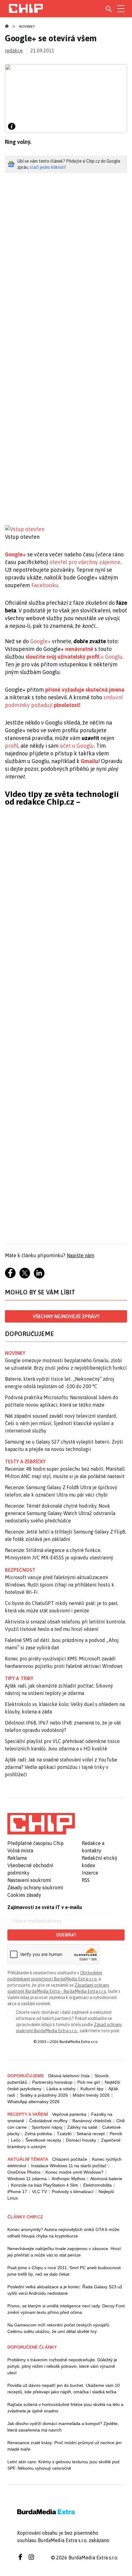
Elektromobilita (97, 2185)
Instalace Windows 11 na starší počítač (69, 2166)
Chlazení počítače (70, 2159)
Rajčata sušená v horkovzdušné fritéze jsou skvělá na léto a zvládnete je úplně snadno (65, 2408)
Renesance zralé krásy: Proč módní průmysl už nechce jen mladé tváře (64, 2446)
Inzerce (90, 1873)
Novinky (27, 26)
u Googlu (74, 657)
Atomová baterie (106, 2179)
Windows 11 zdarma (27, 2179)
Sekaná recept (91, 2134)
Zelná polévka (38, 2134)
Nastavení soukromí (29, 1880)
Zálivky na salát (82, 2127)
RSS (86, 1880)
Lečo (16, 2140)
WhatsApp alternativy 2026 (33, 2102)
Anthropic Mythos (68, 2179)
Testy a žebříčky (25, 1461)
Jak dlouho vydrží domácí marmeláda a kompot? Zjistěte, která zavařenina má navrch (63, 2427)
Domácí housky (81, 2140)
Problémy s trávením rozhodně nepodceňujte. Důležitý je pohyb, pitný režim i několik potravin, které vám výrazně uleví (62, 2366)
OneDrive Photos (24, 2172)
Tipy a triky (19, 1678)
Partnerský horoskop (52, 2082)
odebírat (66, 1935)
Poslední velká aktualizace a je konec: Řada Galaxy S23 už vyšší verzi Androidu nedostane (65, 2290)
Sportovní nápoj (47, 2127)
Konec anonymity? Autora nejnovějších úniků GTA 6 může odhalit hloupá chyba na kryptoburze (63, 2233)
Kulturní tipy (92, 2089)
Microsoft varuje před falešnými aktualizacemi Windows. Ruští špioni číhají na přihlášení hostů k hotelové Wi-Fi (60, 1585)
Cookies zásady (24, 1895)
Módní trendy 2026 (91, 2095)
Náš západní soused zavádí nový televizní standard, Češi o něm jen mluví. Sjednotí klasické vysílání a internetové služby (61, 1423)
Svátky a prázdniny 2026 (44, 2095)
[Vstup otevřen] (66, 529)
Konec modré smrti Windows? (74, 2172)
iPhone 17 (17, 2192)
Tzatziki (64, 2134)
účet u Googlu (77, 746)
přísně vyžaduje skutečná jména (85, 690)
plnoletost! (67, 705)
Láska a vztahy (61, 2089)
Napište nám (80, 1255)
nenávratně (79, 649)
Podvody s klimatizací (73, 2192)
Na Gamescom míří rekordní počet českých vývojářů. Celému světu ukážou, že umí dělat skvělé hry (59, 2328)
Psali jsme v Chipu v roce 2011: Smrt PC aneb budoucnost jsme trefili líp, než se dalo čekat (64, 2271)
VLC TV (39, 2192)
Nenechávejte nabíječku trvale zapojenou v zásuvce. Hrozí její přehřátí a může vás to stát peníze (64, 2252)
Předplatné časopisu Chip (35, 1843)
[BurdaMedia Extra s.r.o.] (41, 1824)
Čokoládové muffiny (48, 2121)
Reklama (17, 1858)
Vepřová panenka (69, 2114)
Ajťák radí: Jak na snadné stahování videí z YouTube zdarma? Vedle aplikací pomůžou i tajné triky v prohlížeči (61, 1767)
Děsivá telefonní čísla (69, 2076)
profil (12, 746)
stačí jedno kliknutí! (48, 167)
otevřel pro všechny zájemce (85, 562)
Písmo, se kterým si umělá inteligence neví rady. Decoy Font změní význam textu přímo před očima (66, 2309)
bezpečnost (20, 1570)
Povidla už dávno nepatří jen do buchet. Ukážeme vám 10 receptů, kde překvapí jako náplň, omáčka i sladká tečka (64, 2389)
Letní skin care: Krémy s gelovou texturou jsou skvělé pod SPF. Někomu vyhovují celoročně (63, 2465)
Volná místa (20, 1851)
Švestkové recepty (43, 2140)
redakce (14, 51)
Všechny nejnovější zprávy (66, 1316)
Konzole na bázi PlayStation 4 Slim (45, 2185)
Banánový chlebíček (92, 2121)
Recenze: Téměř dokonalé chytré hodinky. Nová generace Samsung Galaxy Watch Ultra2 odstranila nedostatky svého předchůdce (60, 1513)
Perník (116, 2134)
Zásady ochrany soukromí (35, 1887)
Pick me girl (89, 2082)
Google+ (16, 554)
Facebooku (45, 585)
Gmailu (89, 761)
